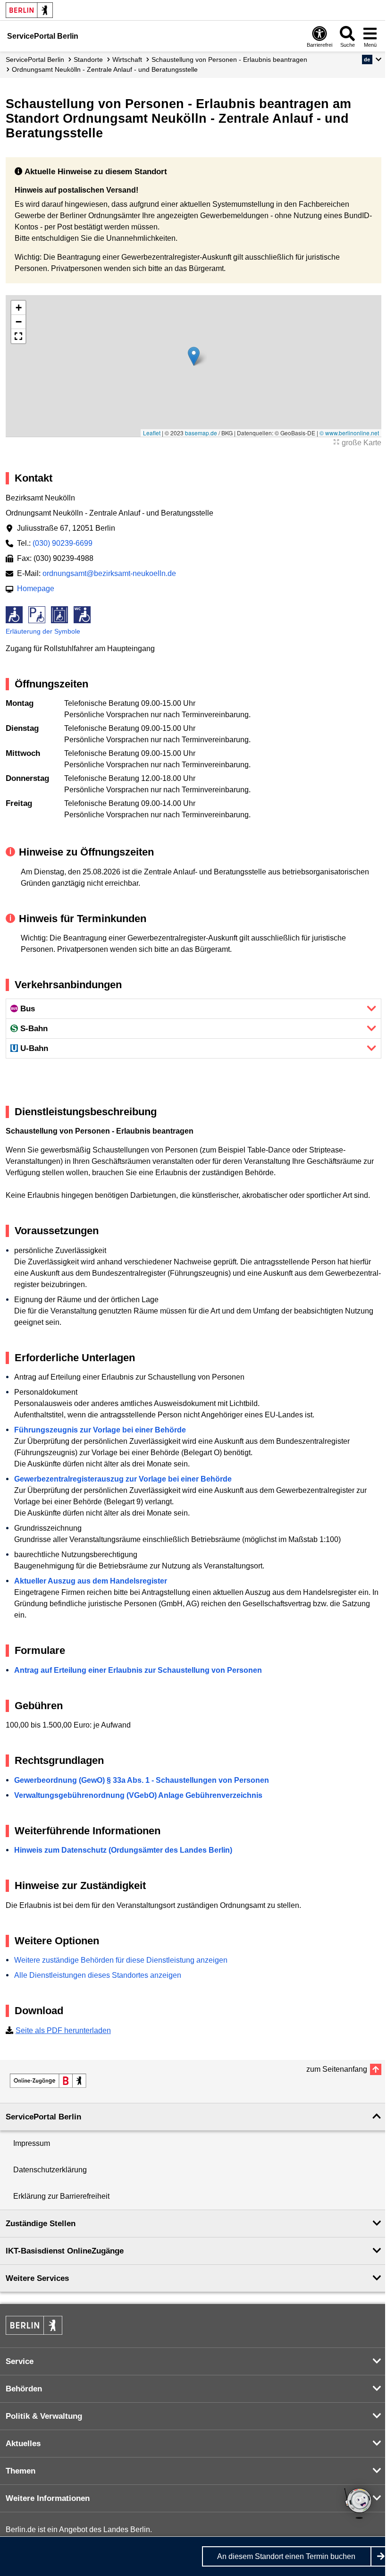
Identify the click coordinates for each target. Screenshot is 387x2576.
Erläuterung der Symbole (43, 631)
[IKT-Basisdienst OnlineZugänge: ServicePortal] (48, 2081)
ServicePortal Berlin (35, 59)
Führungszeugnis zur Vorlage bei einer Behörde (100, 1430)
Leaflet (152, 433)
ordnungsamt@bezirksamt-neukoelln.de (109, 573)
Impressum (32, 2143)
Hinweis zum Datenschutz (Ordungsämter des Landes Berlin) (123, 1850)
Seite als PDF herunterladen (63, 2030)
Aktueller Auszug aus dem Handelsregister (91, 1581)
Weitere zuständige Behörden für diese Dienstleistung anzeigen (121, 1960)
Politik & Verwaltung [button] (44, 2416)
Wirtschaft (127, 59)
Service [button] (20, 2361)
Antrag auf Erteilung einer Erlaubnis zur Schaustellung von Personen (138, 1670)
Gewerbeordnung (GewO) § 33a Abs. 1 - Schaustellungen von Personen (142, 1780)
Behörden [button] (24, 2389)
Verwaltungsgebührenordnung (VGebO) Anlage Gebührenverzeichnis (138, 1795)
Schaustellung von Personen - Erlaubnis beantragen (229, 59)
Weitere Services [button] (37, 2278)
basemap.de (201, 433)
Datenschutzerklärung (50, 2170)
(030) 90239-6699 (63, 543)
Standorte (88, 59)
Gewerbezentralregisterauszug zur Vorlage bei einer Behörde (123, 1479)
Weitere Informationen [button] (48, 2498)
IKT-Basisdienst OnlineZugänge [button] (65, 2251)
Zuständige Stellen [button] (41, 2224)
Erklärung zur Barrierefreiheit (61, 2196)
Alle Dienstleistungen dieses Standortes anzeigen (98, 1975)
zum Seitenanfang (337, 2069)
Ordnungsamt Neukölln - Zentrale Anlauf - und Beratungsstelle (105, 69)
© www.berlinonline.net (349, 433)
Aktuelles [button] (23, 2444)
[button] (372, 59)
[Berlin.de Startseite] (29, 10)
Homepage (36, 589)
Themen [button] (21, 2471)
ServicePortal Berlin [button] (43, 2117)
